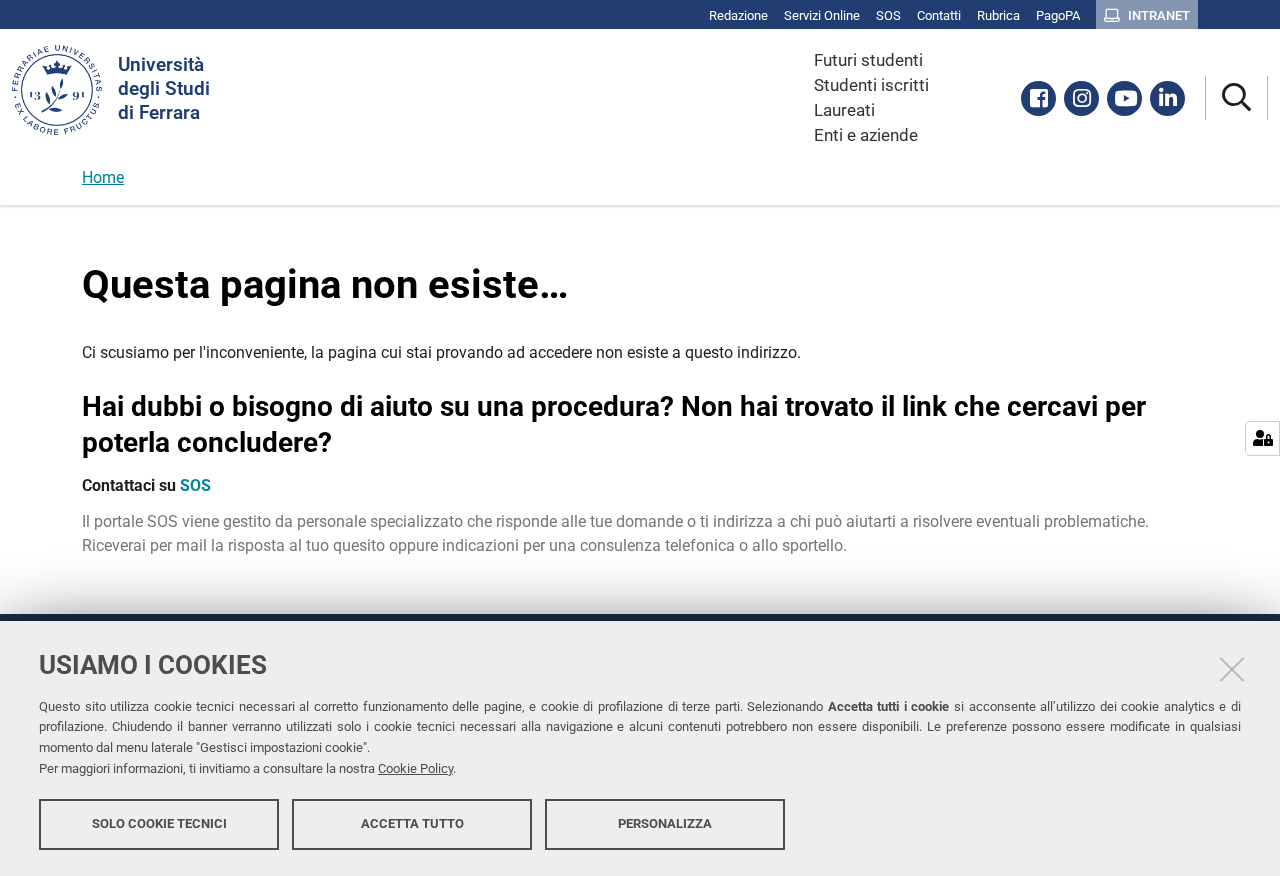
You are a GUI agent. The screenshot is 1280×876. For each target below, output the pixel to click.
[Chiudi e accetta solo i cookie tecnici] (1232, 669)
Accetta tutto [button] (412, 823)
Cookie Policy (415, 768)
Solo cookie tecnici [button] (159, 823)
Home (103, 177)
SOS (195, 485)
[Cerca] (1236, 98)
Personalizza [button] (665, 823)
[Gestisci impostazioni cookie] (1262, 438)
